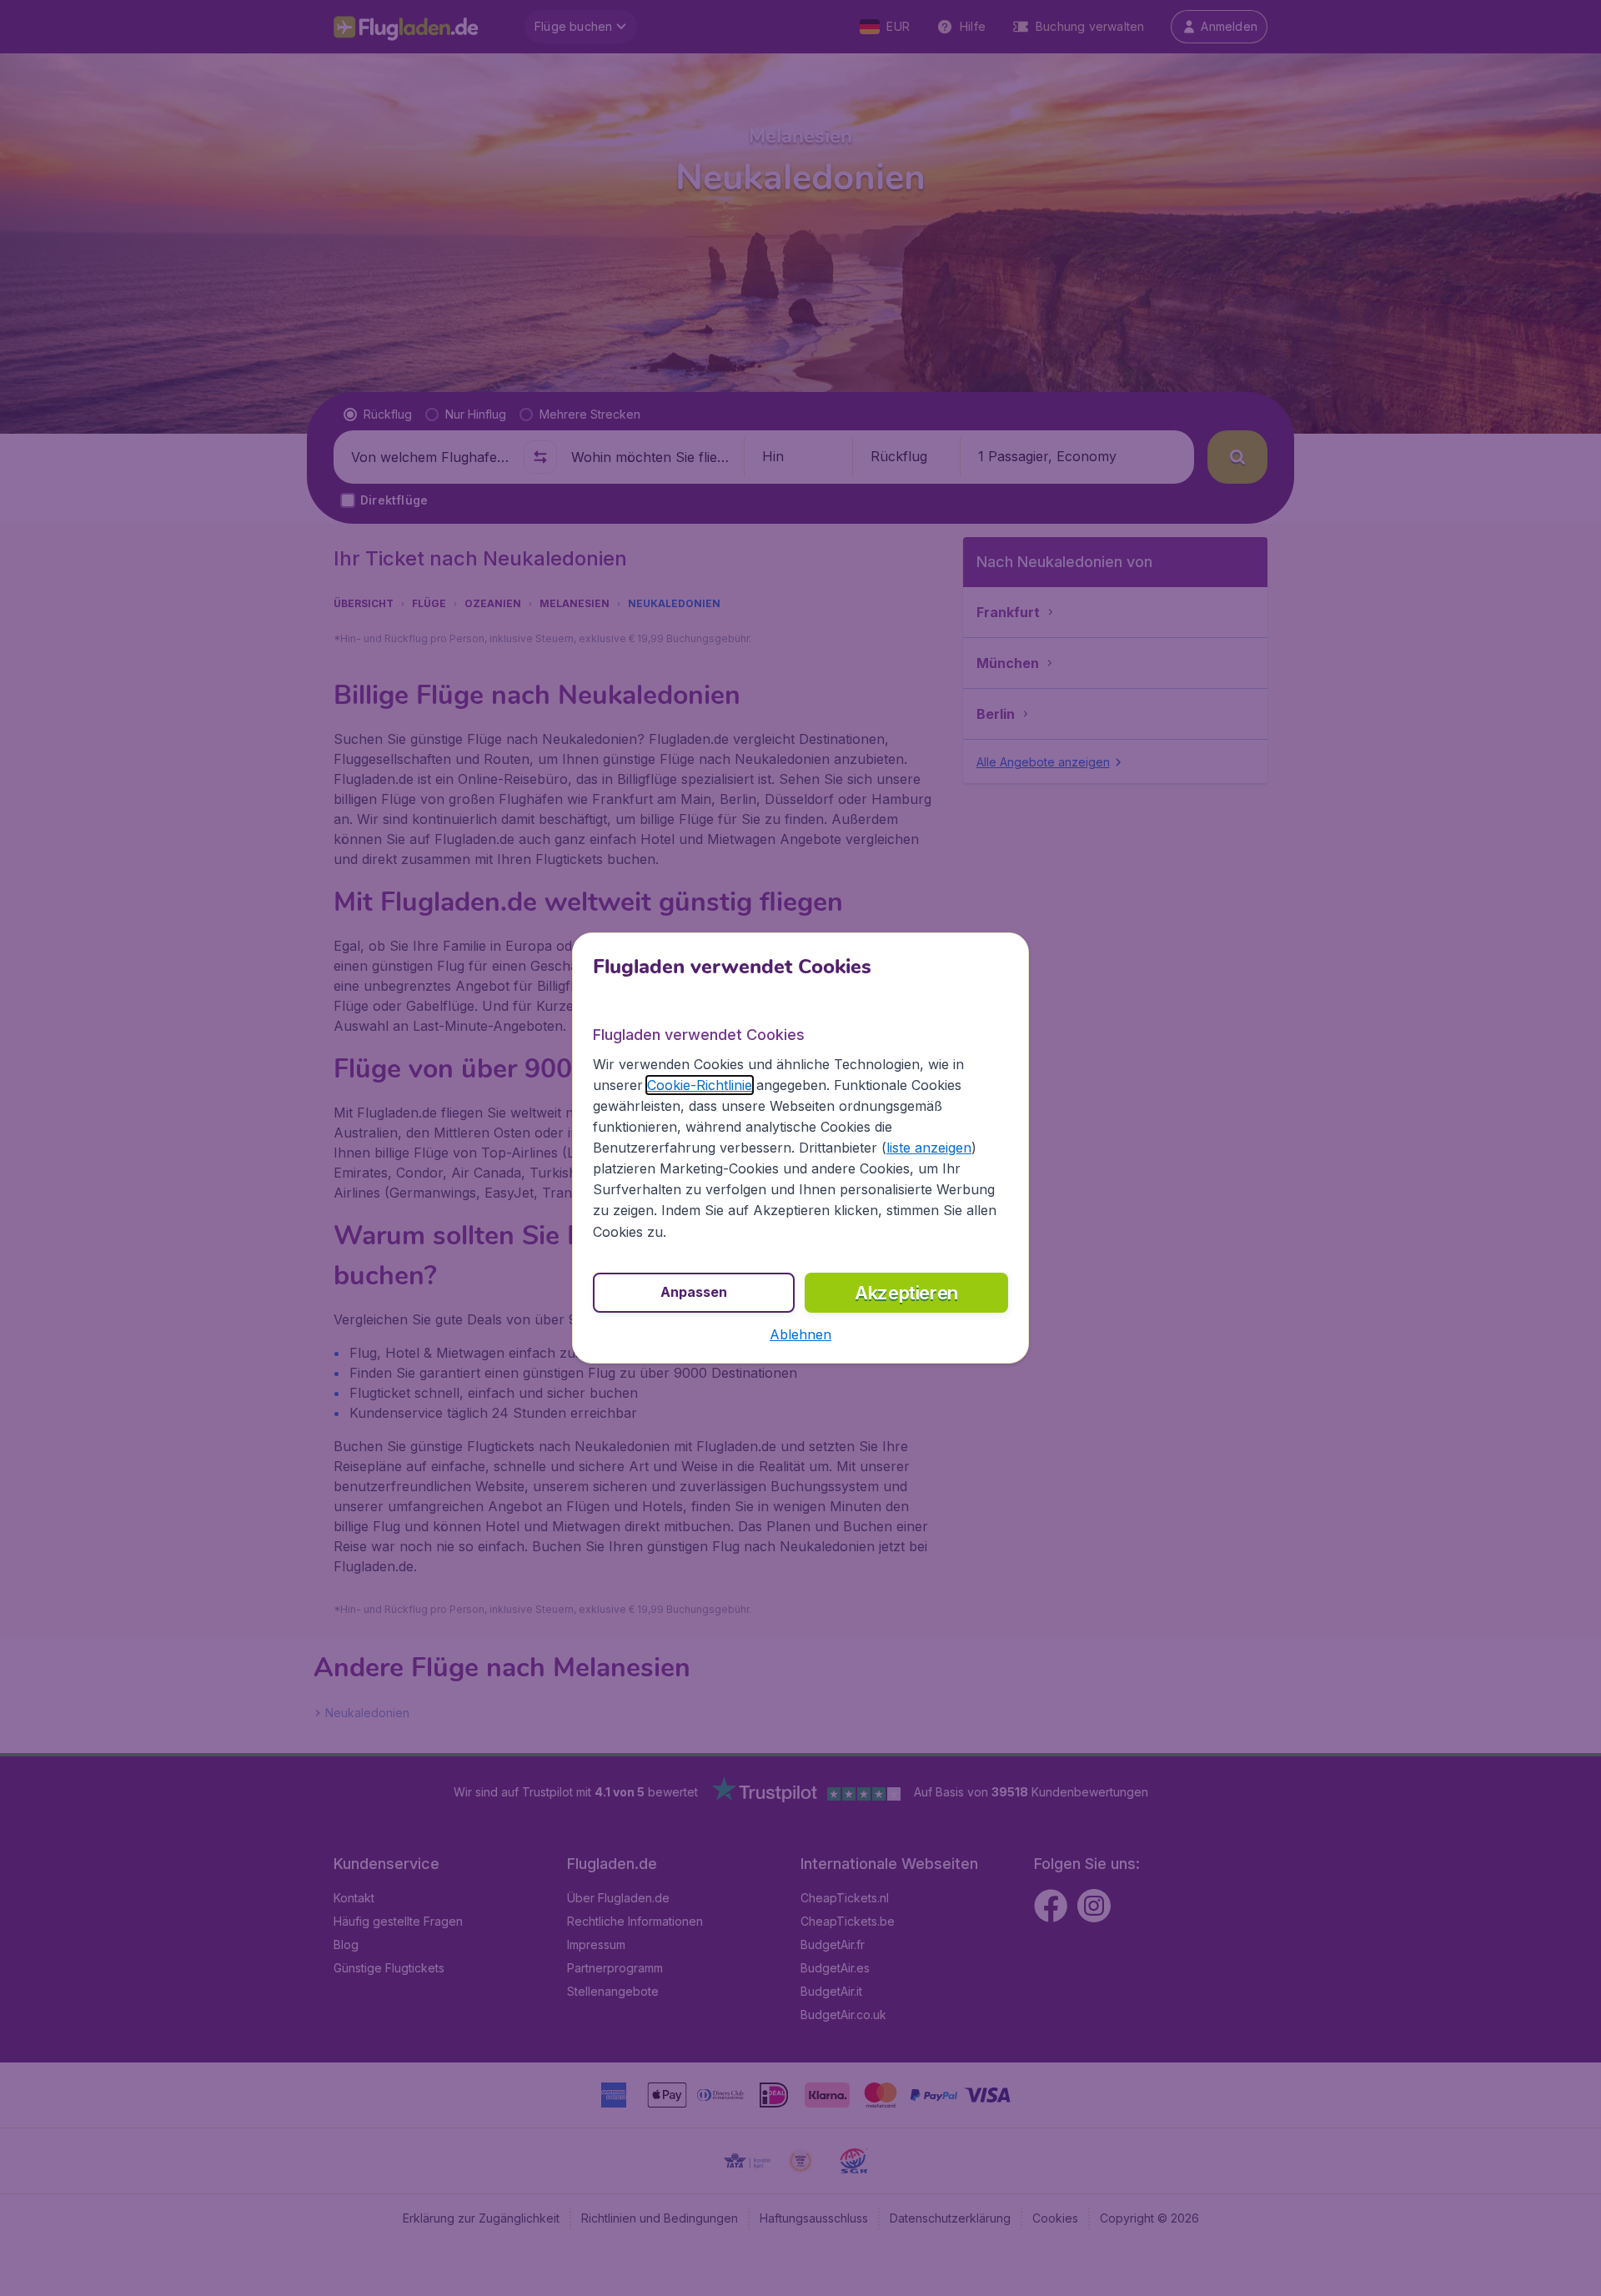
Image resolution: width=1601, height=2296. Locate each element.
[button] (800, 1334)
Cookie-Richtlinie (700, 1085)
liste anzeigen (929, 1148)
